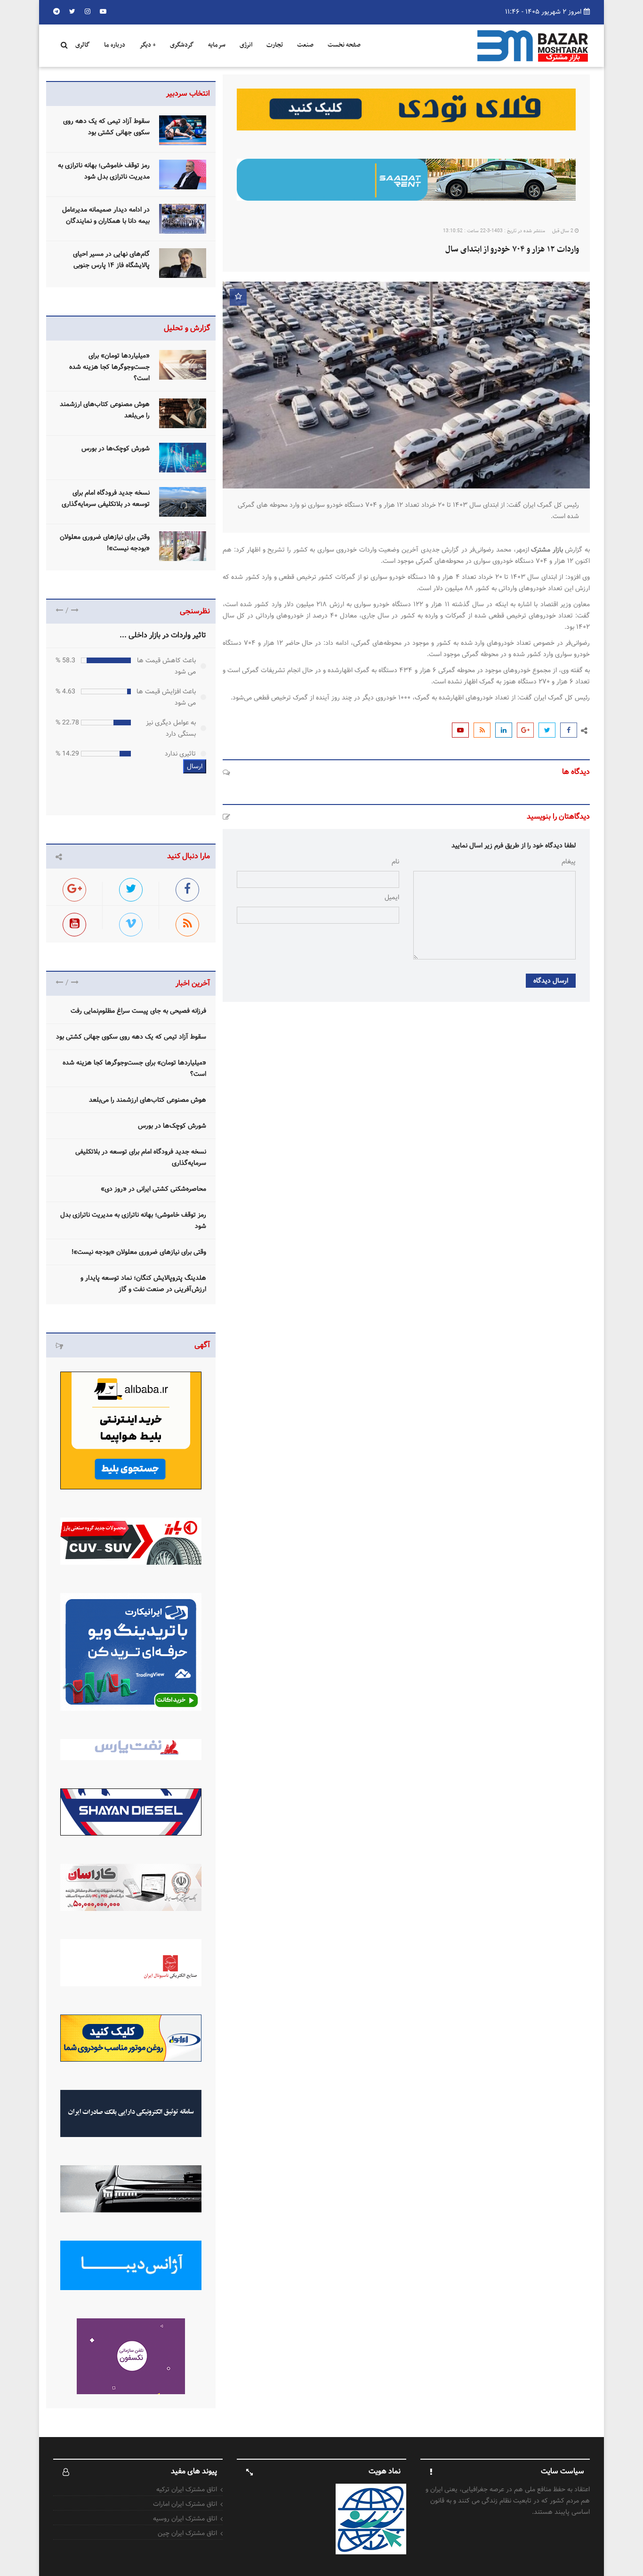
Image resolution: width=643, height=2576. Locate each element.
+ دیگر (148, 45)
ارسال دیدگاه (551, 981)
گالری (83, 45)
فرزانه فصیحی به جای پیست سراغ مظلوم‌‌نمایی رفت (138, 1011)
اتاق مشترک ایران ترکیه (187, 2489)
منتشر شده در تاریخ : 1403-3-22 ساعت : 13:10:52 (494, 231)
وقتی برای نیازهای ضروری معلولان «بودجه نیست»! (139, 1252)
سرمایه (217, 45)
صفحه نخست (344, 45)
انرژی (246, 45)
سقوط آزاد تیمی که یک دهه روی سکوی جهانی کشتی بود (131, 1037)
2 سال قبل (563, 231)
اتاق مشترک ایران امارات (185, 2504)
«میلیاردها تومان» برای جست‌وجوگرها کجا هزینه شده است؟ (109, 367)
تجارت (275, 45)
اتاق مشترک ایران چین (187, 2533)
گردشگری (182, 45)
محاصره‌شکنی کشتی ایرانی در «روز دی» (153, 1189)
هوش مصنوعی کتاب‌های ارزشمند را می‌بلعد (148, 1100)
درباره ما (115, 45)
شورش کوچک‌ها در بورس (116, 448)
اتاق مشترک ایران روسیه (185, 2519)
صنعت (305, 45)
